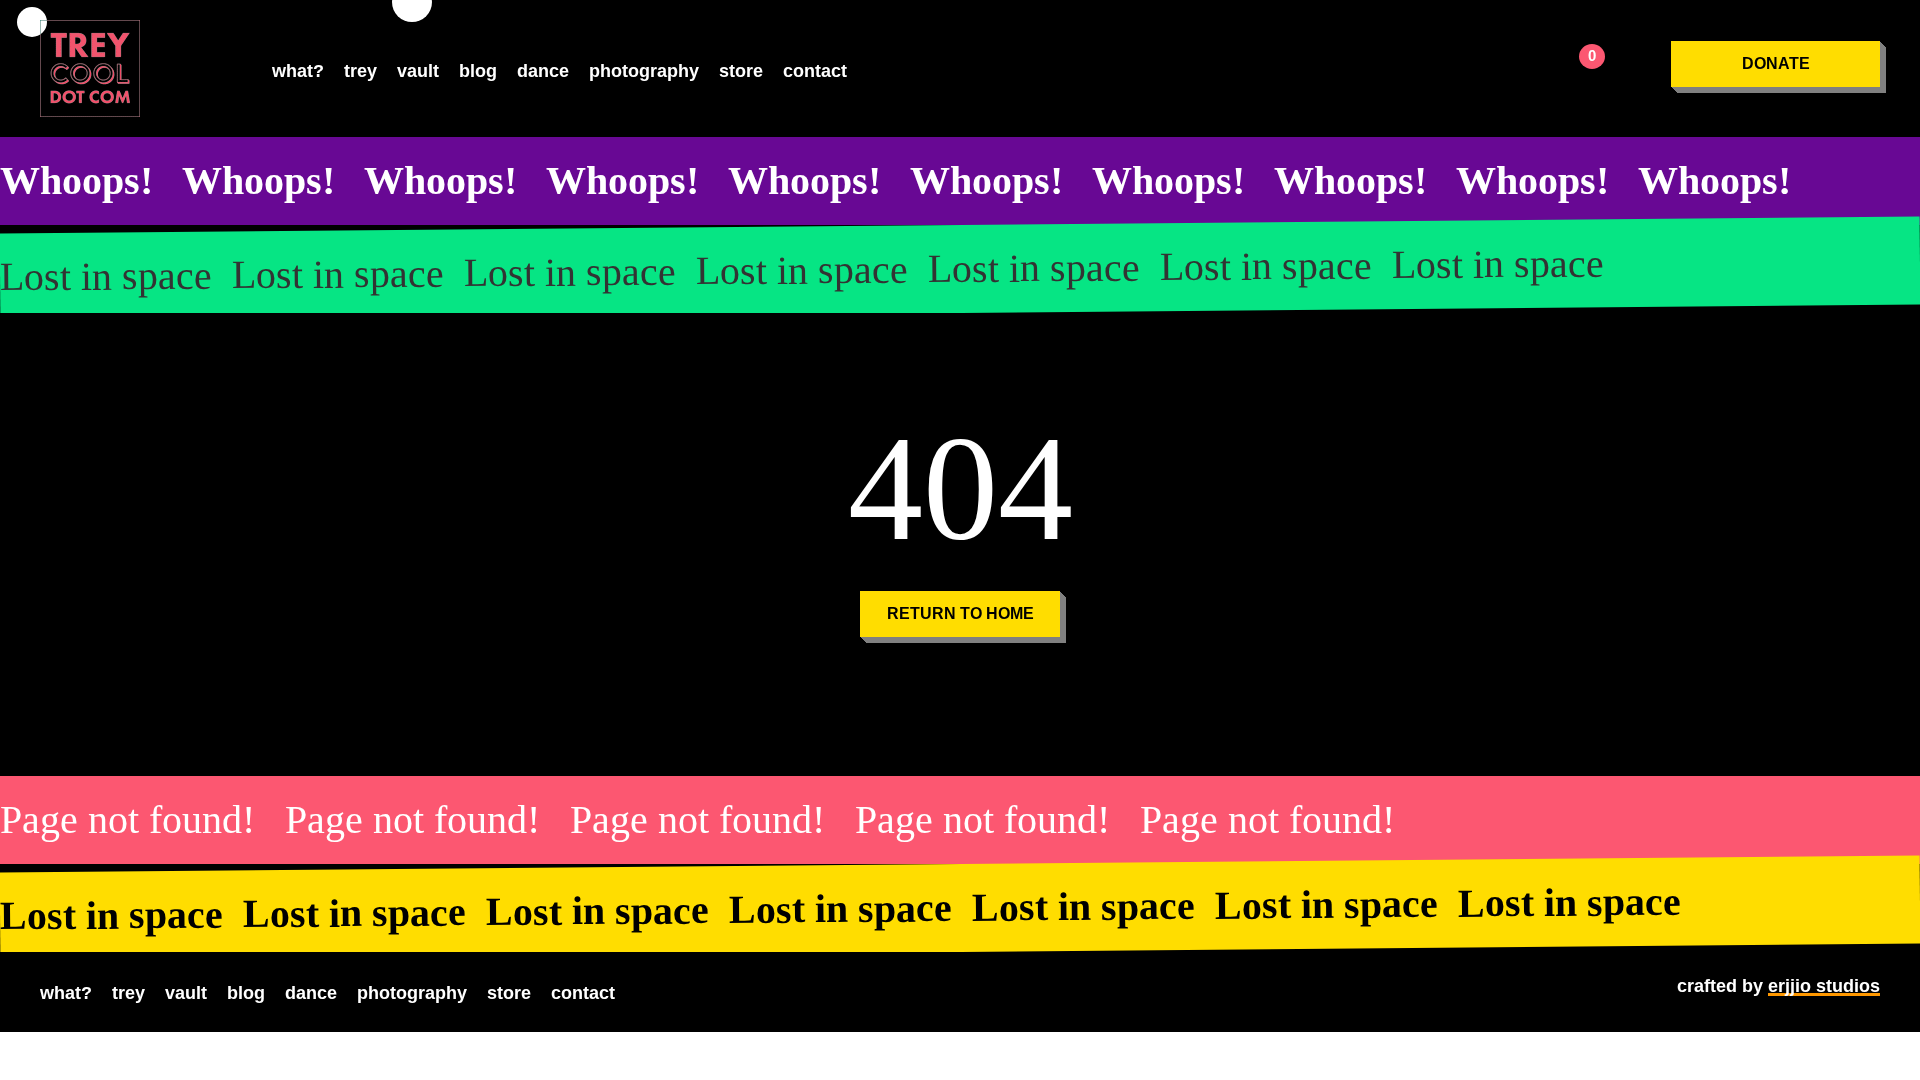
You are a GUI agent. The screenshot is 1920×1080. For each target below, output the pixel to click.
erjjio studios (1824, 986)
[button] (1775, 64)
